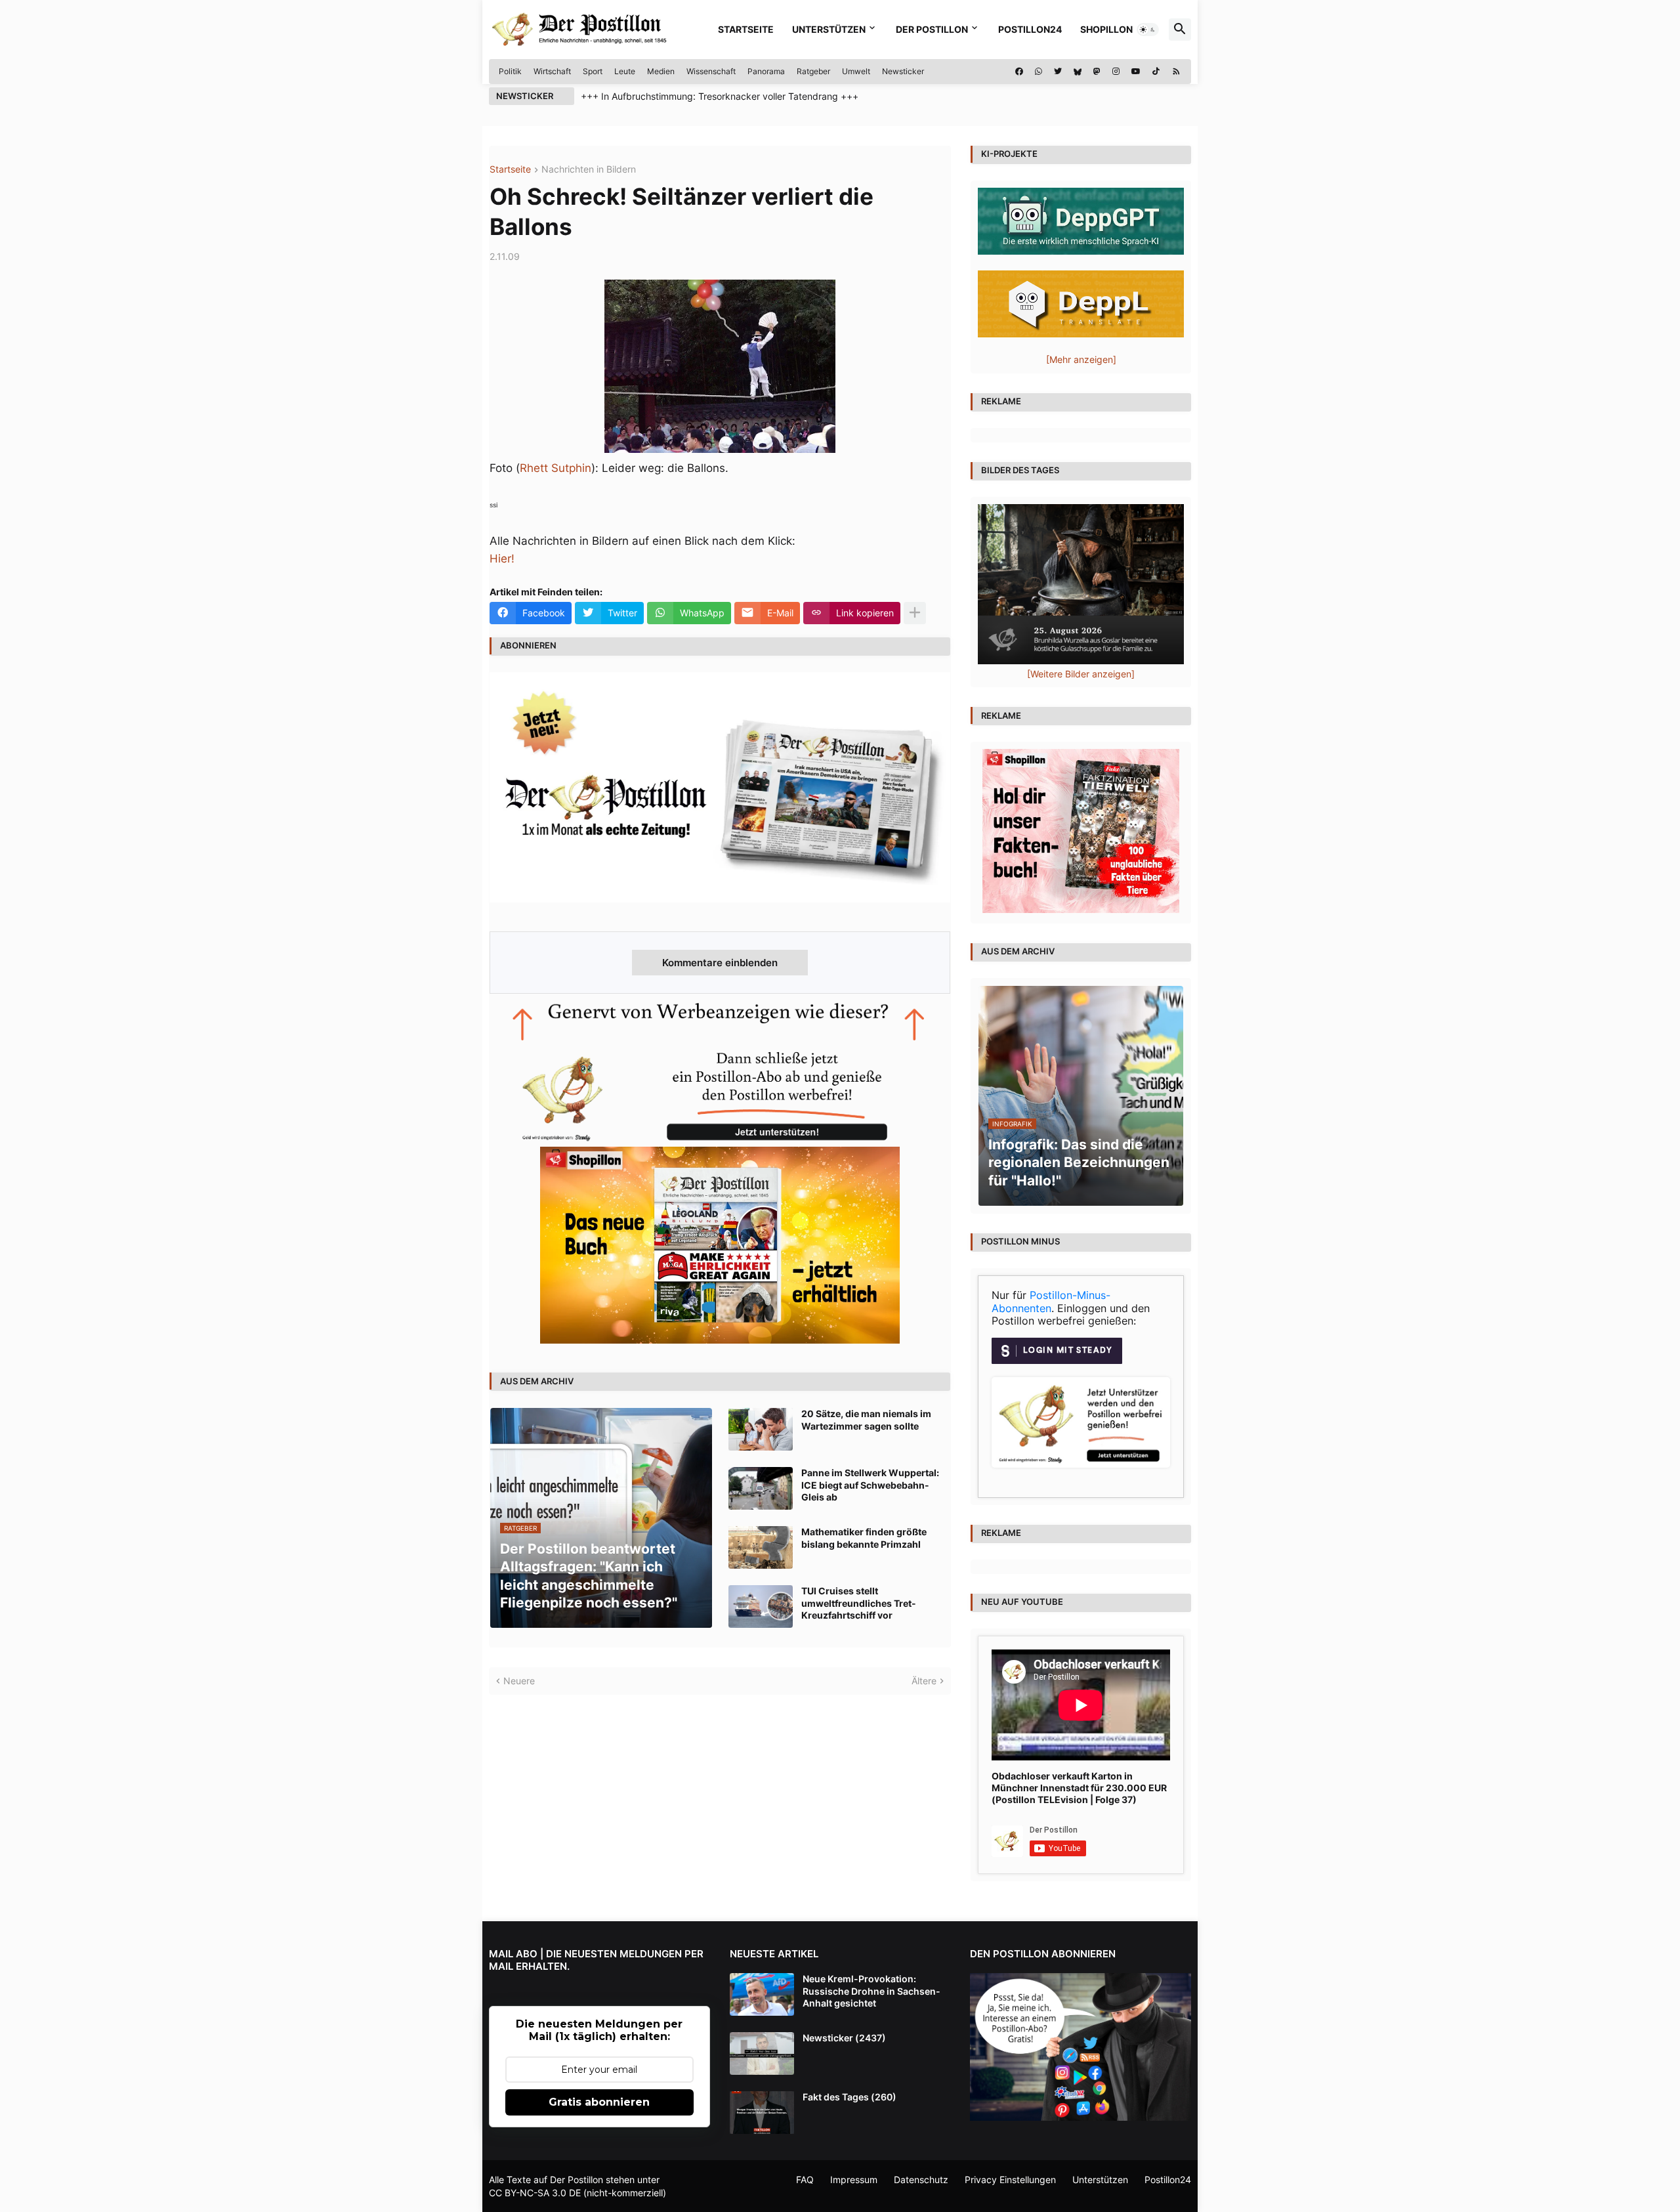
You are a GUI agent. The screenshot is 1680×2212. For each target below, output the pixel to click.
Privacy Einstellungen (1010, 2180)
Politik (510, 71)
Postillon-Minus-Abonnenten (1051, 1302)
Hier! (502, 559)
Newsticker (903, 71)
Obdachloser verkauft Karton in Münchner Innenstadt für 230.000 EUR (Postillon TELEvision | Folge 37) (1079, 1788)
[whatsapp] (1039, 72)
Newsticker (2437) (844, 2038)
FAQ (805, 2180)
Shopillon (1106, 29)
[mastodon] (1097, 72)
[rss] (1176, 72)
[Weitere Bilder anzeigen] (1081, 674)
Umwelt (856, 71)
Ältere (924, 1681)
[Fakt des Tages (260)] (762, 2113)
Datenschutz (921, 2180)
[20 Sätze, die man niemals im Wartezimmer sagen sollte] (761, 1429)
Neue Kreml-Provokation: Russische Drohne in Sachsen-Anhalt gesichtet (871, 1990)
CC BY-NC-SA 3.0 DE (535, 2193)
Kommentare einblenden (720, 963)
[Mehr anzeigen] (915, 613)
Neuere (519, 1681)
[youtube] (1136, 72)
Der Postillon (932, 29)
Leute (625, 71)
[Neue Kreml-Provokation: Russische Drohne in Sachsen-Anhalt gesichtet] (762, 1994)
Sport (593, 71)
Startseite (746, 29)
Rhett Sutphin (556, 468)
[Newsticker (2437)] (762, 2053)
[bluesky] (1078, 72)
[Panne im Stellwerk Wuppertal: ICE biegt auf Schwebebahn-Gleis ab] (761, 1488)
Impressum (854, 2180)
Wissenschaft (711, 71)
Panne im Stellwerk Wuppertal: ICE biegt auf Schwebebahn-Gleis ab (870, 1484)
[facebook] (1019, 72)
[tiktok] (1156, 72)
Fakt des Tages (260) (850, 2097)
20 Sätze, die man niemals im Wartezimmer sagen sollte (866, 1419)
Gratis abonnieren (599, 2102)
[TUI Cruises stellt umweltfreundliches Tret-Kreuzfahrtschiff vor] (761, 1606)
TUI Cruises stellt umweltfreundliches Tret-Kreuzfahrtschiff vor (859, 1603)
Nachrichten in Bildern (589, 170)
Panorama (766, 71)
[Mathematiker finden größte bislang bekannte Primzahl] (761, 1547)
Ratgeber (813, 71)
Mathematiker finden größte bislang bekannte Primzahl (864, 1538)
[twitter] (1058, 72)
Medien (661, 71)
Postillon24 (1030, 29)
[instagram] (1116, 72)
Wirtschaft (552, 71)
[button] (1148, 30)
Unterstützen (829, 29)
